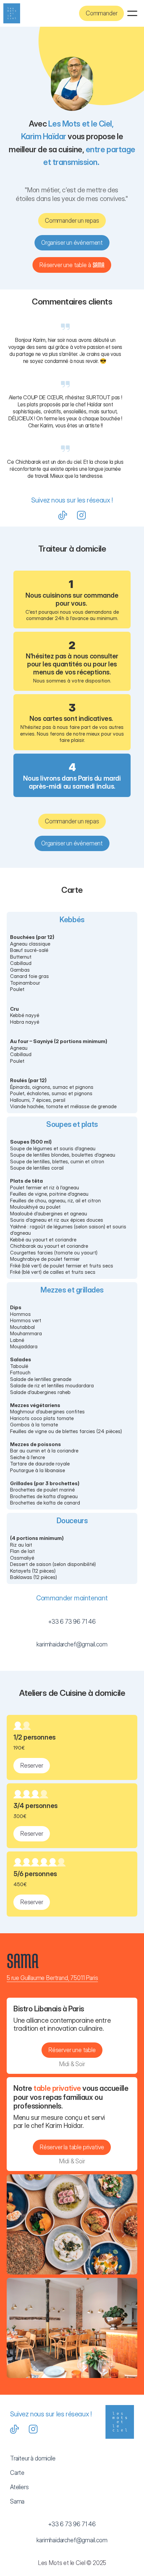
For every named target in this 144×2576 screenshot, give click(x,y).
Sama (17, 2501)
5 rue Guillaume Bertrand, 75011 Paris (52, 1978)
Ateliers (19, 2487)
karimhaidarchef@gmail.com (72, 1644)
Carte (17, 2473)
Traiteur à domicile (33, 2458)
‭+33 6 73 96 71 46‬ (72, 1622)
